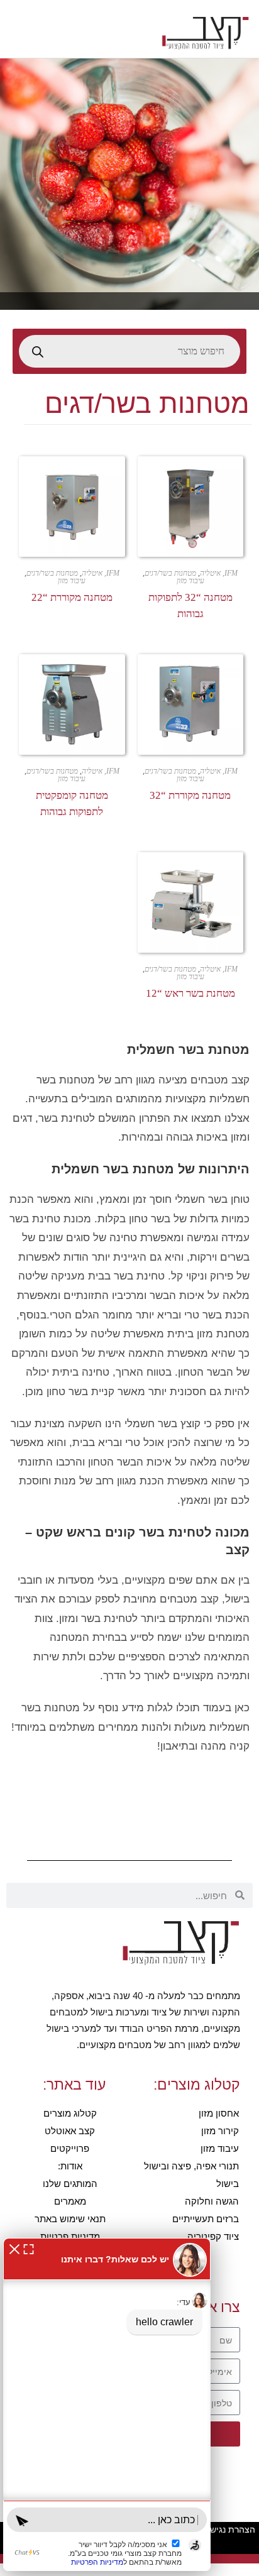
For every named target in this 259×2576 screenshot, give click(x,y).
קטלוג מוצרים (70, 2113)
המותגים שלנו (70, 2184)
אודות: (70, 2166)
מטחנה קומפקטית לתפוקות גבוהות (72, 803)
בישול (228, 2184)
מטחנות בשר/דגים (170, 573)
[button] (14, 2248)
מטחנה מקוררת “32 (190, 795)
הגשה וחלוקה (212, 2201)
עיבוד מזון (190, 581)
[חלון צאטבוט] (107, 2404)
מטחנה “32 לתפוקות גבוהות (190, 606)
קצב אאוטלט (70, 2131)
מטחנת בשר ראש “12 (190, 993)
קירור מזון (220, 2131)
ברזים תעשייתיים (206, 2219)
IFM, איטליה (219, 573)
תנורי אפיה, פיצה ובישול (191, 2166)
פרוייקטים (70, 2148)
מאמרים (70, 2201)
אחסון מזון (219, 2113)
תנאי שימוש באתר (70, 2219)
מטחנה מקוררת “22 (72, 597)
